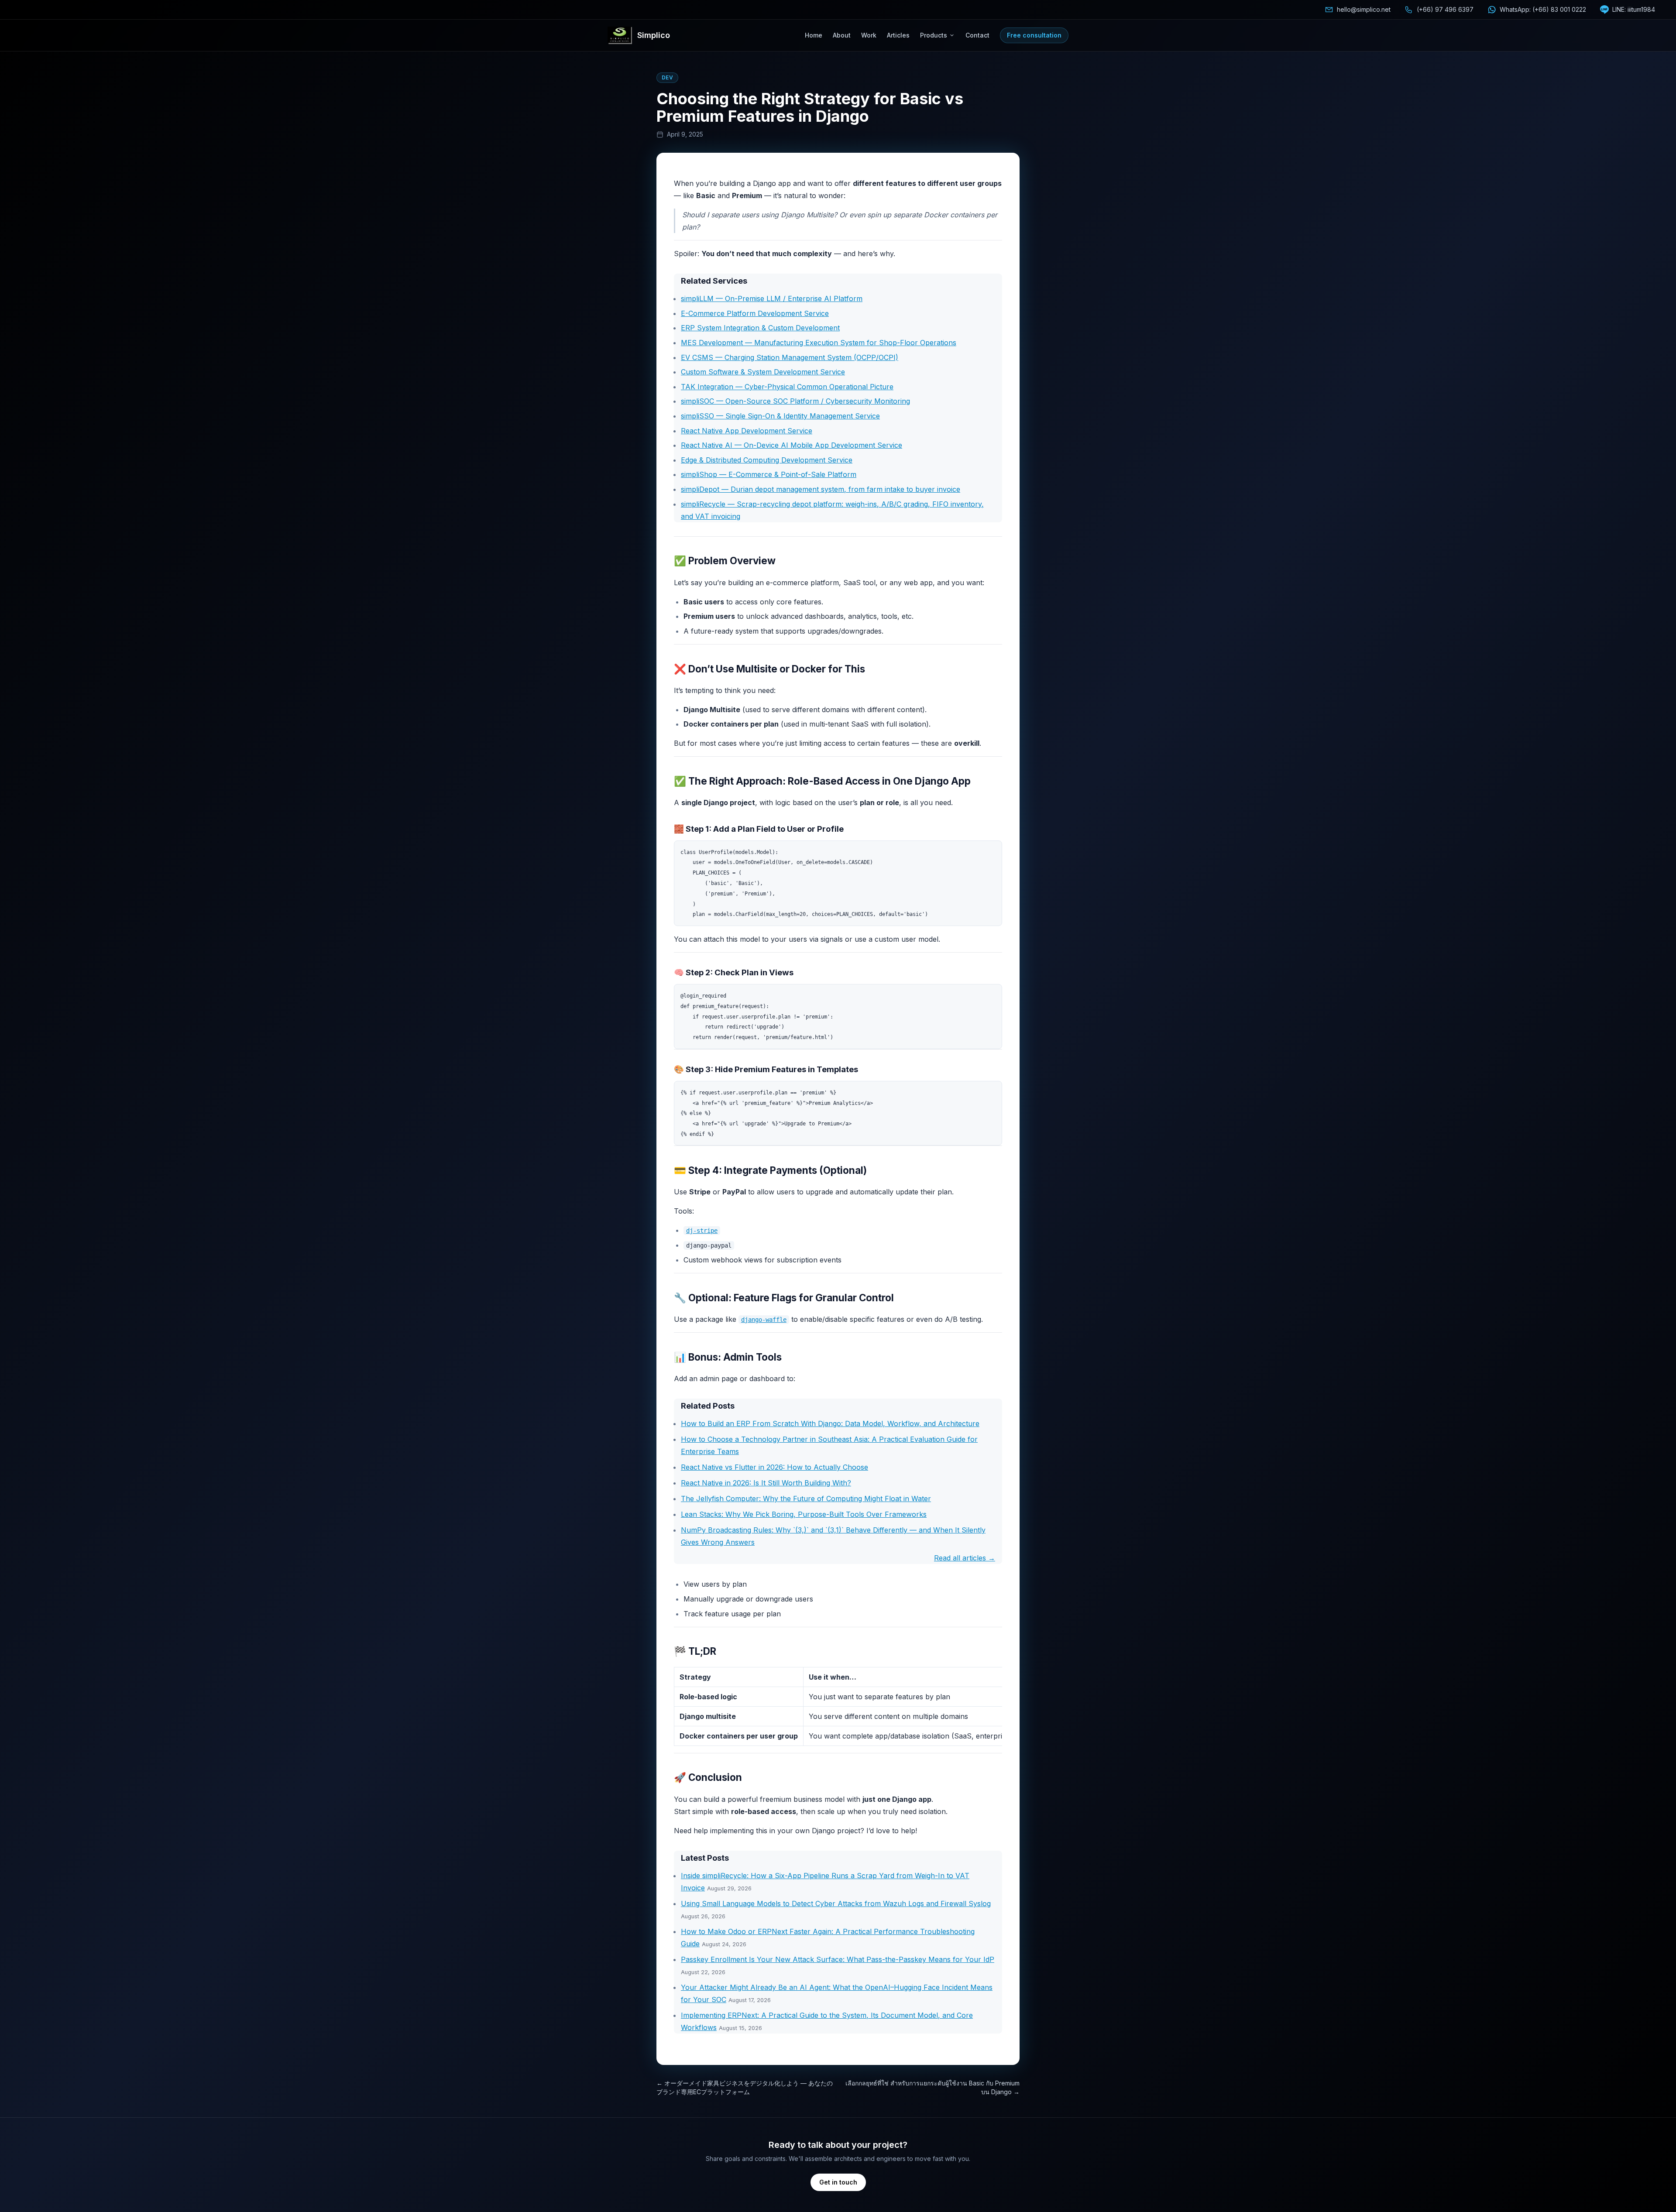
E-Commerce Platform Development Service (755, 313)
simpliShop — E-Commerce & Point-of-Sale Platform (769, 474)
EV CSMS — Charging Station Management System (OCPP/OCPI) (790, 357)
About (842, 35)
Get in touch (838, 2182)
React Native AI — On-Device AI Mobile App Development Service (792, 445)
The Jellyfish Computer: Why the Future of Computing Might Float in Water (806, 1499)
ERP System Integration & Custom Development (760, 328)
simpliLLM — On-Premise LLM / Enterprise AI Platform (772, 298)
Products (934, 35)
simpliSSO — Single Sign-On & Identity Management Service (780, 416)
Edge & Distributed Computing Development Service (767, 460)
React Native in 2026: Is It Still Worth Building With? (766, 1483)
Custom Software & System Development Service (763, 372)
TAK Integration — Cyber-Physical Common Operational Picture (787, 387)
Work (869, 35)
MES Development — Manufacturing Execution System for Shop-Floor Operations (819, 343)
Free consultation (1034, 35)
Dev (667, 77)
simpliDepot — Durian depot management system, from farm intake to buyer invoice (821, 489)
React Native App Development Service (747, 431)
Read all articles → (965, 1558)
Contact (977, 35)
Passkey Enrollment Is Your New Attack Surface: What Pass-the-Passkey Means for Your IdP (838, 1959)
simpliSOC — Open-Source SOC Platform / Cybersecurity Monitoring (795, 401)
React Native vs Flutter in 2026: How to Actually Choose (774, 1467)
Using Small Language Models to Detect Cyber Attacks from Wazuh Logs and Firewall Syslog (836, 1903)
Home (814, 35)
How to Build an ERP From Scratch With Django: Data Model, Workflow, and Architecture (830, 1423)
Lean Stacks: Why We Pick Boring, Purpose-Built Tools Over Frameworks (804, 1514)
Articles (898, 35)
